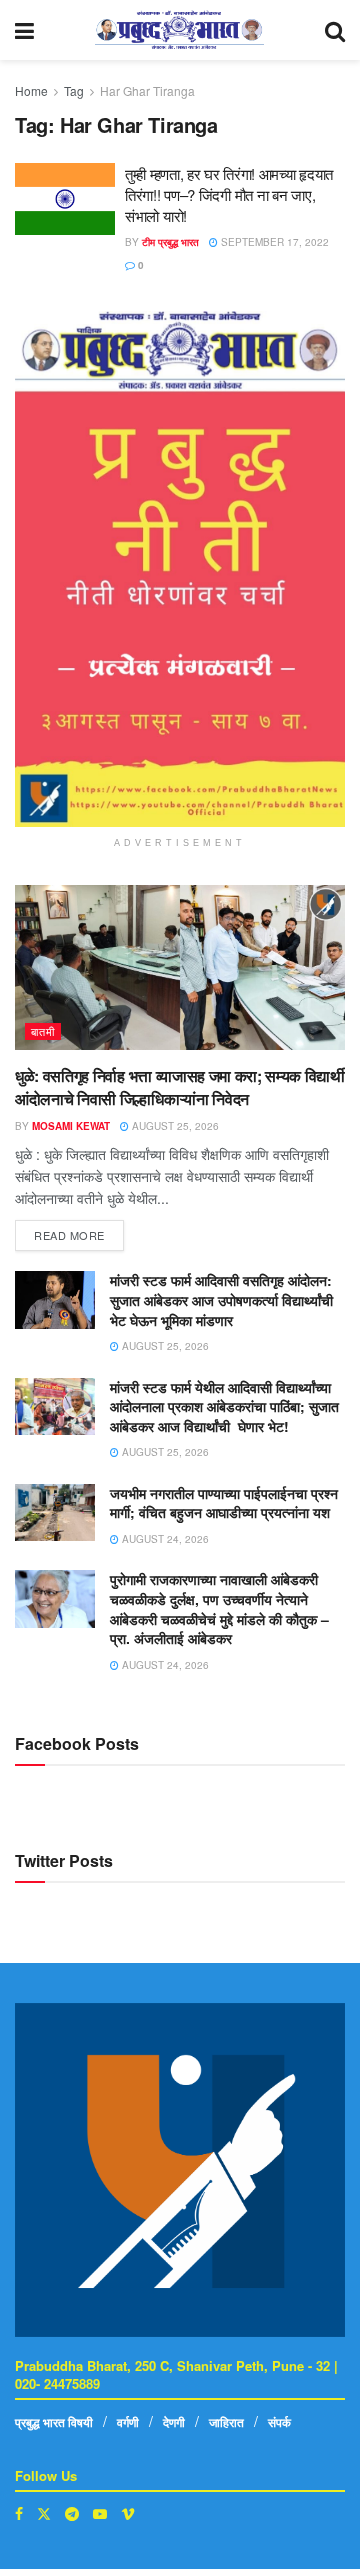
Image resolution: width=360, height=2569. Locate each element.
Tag (74, 90)
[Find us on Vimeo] (128, 2513)
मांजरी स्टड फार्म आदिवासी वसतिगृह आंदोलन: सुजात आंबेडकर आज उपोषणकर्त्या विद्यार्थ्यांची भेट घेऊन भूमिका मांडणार (221, 1299)
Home (31, 90)
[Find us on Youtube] (100, 2513)
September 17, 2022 (273, 242)
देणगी (174, 2422)
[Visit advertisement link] (180, 569)
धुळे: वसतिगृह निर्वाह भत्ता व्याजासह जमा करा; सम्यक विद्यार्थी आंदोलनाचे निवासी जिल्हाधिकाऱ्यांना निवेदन (180, 1086)
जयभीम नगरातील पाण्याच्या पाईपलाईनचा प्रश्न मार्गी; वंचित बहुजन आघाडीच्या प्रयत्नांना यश (224, 1503)
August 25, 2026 (174, 1126)
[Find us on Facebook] (19, 2513)
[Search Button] (335, 30)
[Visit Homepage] (179, 30)
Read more (79, 1231)
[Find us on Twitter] (44, 2513)
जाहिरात (226, 2422)
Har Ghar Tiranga (147, 90)
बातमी (43, 1031)
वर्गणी (128, 2422)
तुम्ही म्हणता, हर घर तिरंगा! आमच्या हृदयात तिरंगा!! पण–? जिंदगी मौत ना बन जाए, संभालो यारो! (229, 194)
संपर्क (279, 2422)
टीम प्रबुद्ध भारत (170, 242)
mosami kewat (71, 1126)
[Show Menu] (24, 30)
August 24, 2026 (164, 1539)
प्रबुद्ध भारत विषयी (54, 2422)
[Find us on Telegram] (72, 2513)
